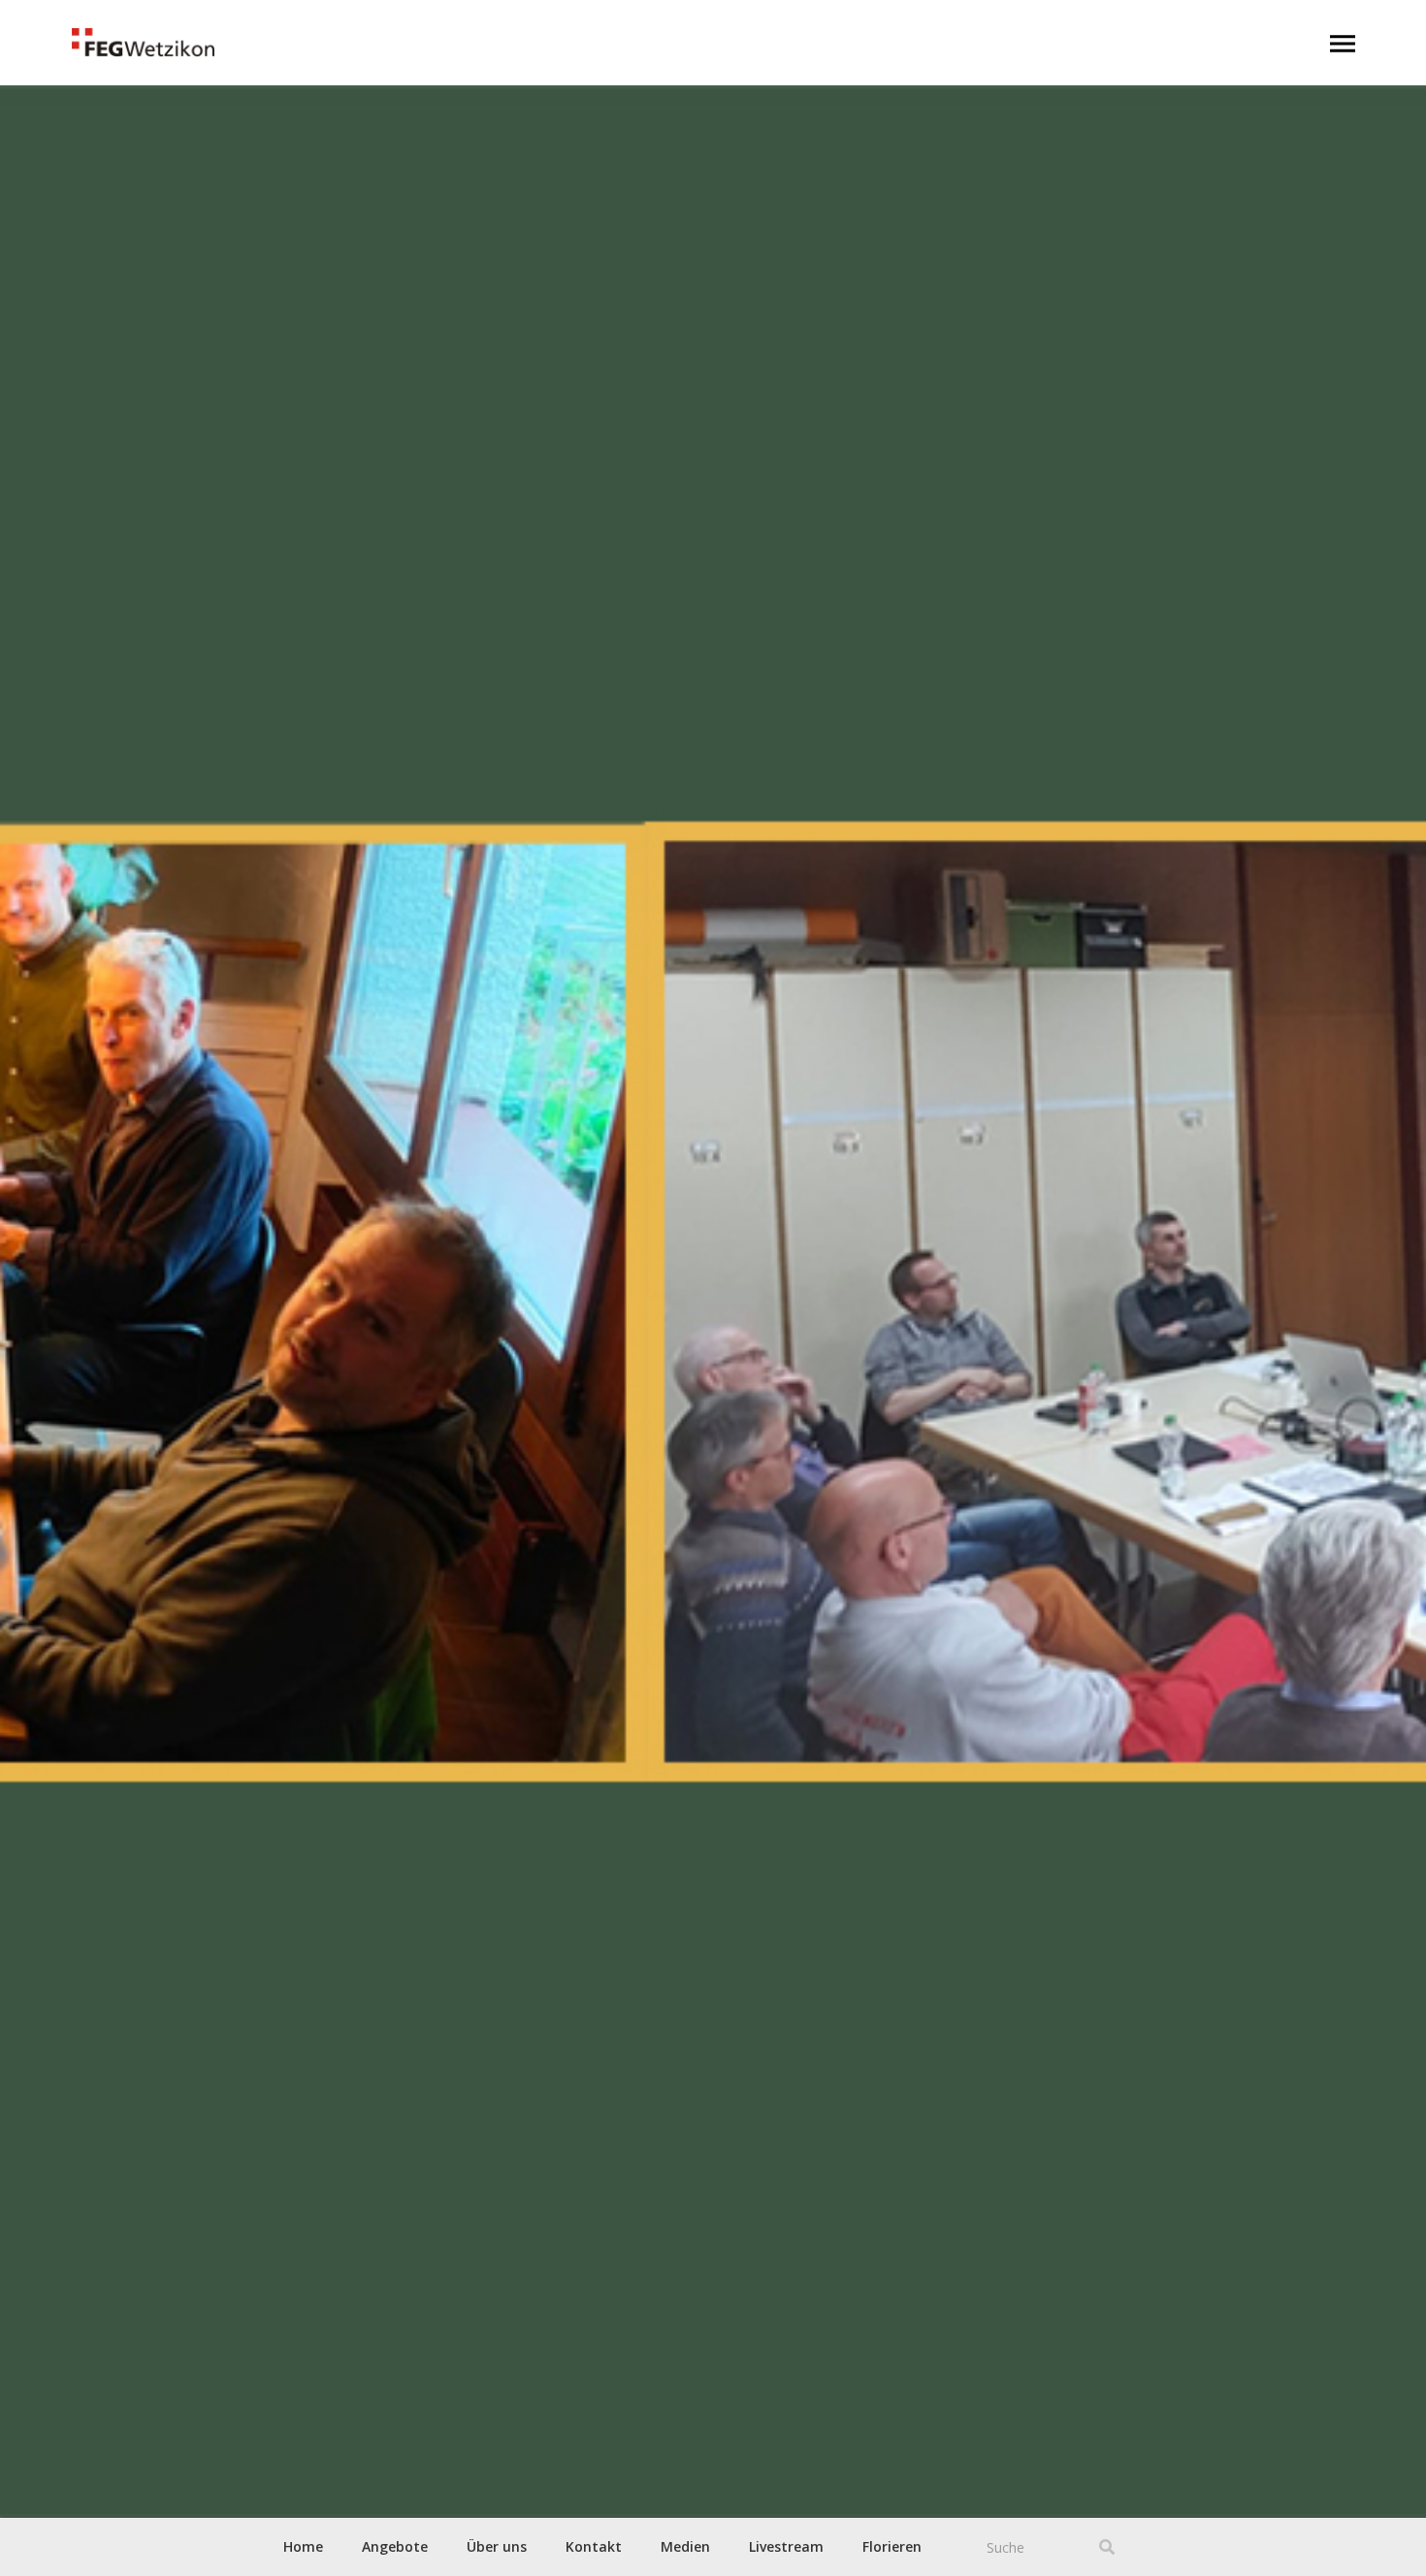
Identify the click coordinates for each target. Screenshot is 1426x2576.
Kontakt (594, 2546)
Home (303, 2546)
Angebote (395, 2546)
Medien (685, 2546)
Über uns (497, 2546)
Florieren (892, 2546)
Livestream (786, 2546)
